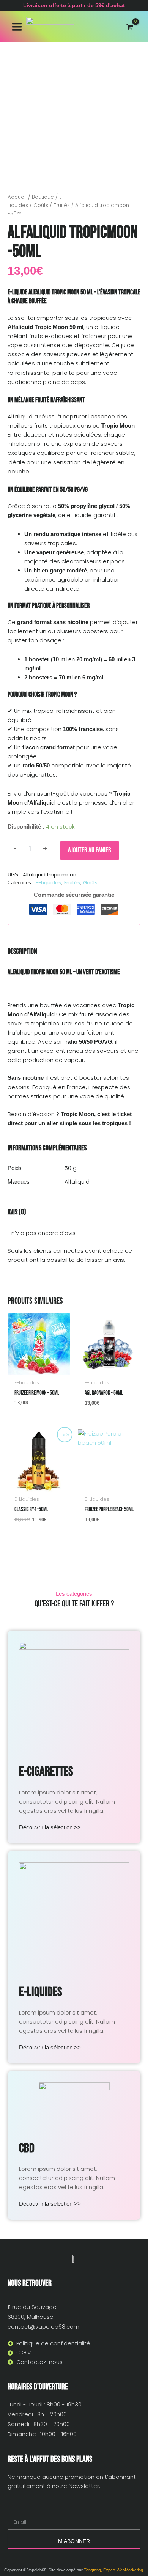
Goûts (41, 205)
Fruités (62, 205)
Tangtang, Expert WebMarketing (113, 2570)
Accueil (17, 197)
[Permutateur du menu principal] (17, 26)
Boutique (43, 197)
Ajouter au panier (90, 850)
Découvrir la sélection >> (50, 1827)
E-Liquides (48, 883)
